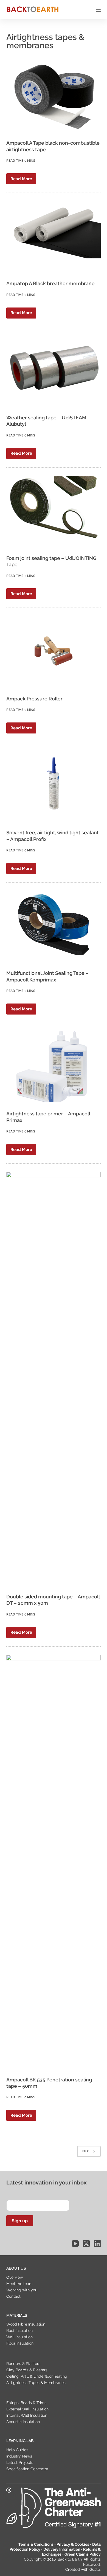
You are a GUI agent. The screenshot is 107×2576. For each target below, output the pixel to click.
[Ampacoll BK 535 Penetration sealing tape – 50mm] (53, 1862)
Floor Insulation (20, 2343)
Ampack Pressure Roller (34, 699)
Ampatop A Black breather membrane (50, 283)
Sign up (20, 2221)
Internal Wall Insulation (27, 2415)
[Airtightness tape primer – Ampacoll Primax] (53, 1067)
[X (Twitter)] (86, 2244)
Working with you (22, 2290)
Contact (13, 2296)
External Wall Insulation (27, 2409)
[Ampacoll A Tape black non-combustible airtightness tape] (53, 96)
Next (87, 2151)
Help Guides (17, 2450)
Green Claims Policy (83, 2554)
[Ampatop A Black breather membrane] (53, 237)
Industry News (19, 2456)
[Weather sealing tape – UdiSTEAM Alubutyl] (53, 371)
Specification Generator (27, 2469)
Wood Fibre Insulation (26, 2324)
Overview (15, 2277)
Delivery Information (62, 2549)
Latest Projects (20, 2462)
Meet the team (19, 2284)
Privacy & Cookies (73, 2544)
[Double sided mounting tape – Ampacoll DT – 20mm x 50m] (53, 1379)
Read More (23, 180)
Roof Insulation (19, 2330)
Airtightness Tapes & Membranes (36, 2383)
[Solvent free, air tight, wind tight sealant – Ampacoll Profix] (53, 786)
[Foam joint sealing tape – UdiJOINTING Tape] (53, 511)
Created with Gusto (83, 2569)
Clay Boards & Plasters (27, 2370)
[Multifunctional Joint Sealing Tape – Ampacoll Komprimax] (53, 926)
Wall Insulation (19, 2337)
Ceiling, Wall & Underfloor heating (37, 2376)
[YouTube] (75, 2244)
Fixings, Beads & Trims (26, 2403)
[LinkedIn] (97, 2244)
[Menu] (98, 10)
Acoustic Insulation (23, 2422)
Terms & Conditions (36, 2544)
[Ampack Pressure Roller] (53, 652)
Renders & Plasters (23, 2364)
